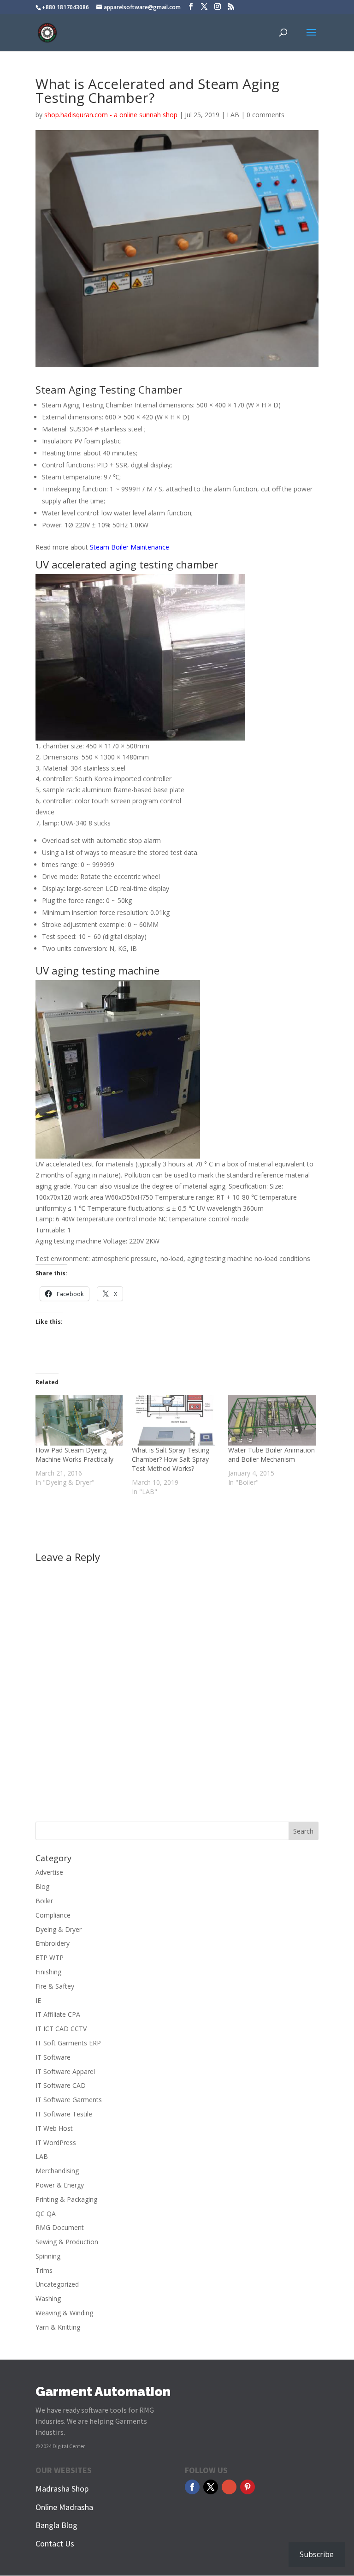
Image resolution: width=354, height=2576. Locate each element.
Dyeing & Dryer (59, 1929)
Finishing (48, 1972)
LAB (233, 115)
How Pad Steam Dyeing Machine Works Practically (74, 1455)
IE (38, 2000)
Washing (48, 2298)
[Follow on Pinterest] (248, 2487)
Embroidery (53, 1943)
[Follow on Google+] (229, 2487)
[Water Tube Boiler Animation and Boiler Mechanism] (272, 1420)
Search (303, 1831)
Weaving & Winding (64, 2313)
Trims (44, 2270)
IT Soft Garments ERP (68, 2043)
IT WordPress (56, 2143)
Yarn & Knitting (58, 2327)
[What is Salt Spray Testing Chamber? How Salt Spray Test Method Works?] (175, 1420)
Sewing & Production (67, 2242)
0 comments (265, 115)
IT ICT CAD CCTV (61, 2029)
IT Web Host (54, 2128)
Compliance (53, 1915)
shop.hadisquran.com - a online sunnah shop (111, 115)
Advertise (49, 1872)
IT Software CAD (61, 2085)
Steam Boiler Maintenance (130, 547)
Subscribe (317, 2554)
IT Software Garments (69, 2100)
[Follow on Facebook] (192, 2487)
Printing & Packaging (66, 2199)
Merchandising (57, 2171)
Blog (42, 1886)
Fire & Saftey (55, 1986)
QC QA (46, 2214)
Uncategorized (57, 2284)
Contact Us (55, 2543)
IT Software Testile (64, 2114)
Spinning (48, 2256)
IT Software (53, 2057)
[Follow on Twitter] (211, 2487)
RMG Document (60, 2227)
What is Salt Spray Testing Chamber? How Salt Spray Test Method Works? (171, 1459)
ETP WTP (50, 1957)
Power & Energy (60, 2185)
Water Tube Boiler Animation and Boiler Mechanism (271, 1455)
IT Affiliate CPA (58, 2014)
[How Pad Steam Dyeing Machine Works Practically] (79, 1420)
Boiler (44, 1901)
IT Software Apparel (65, 2071)
